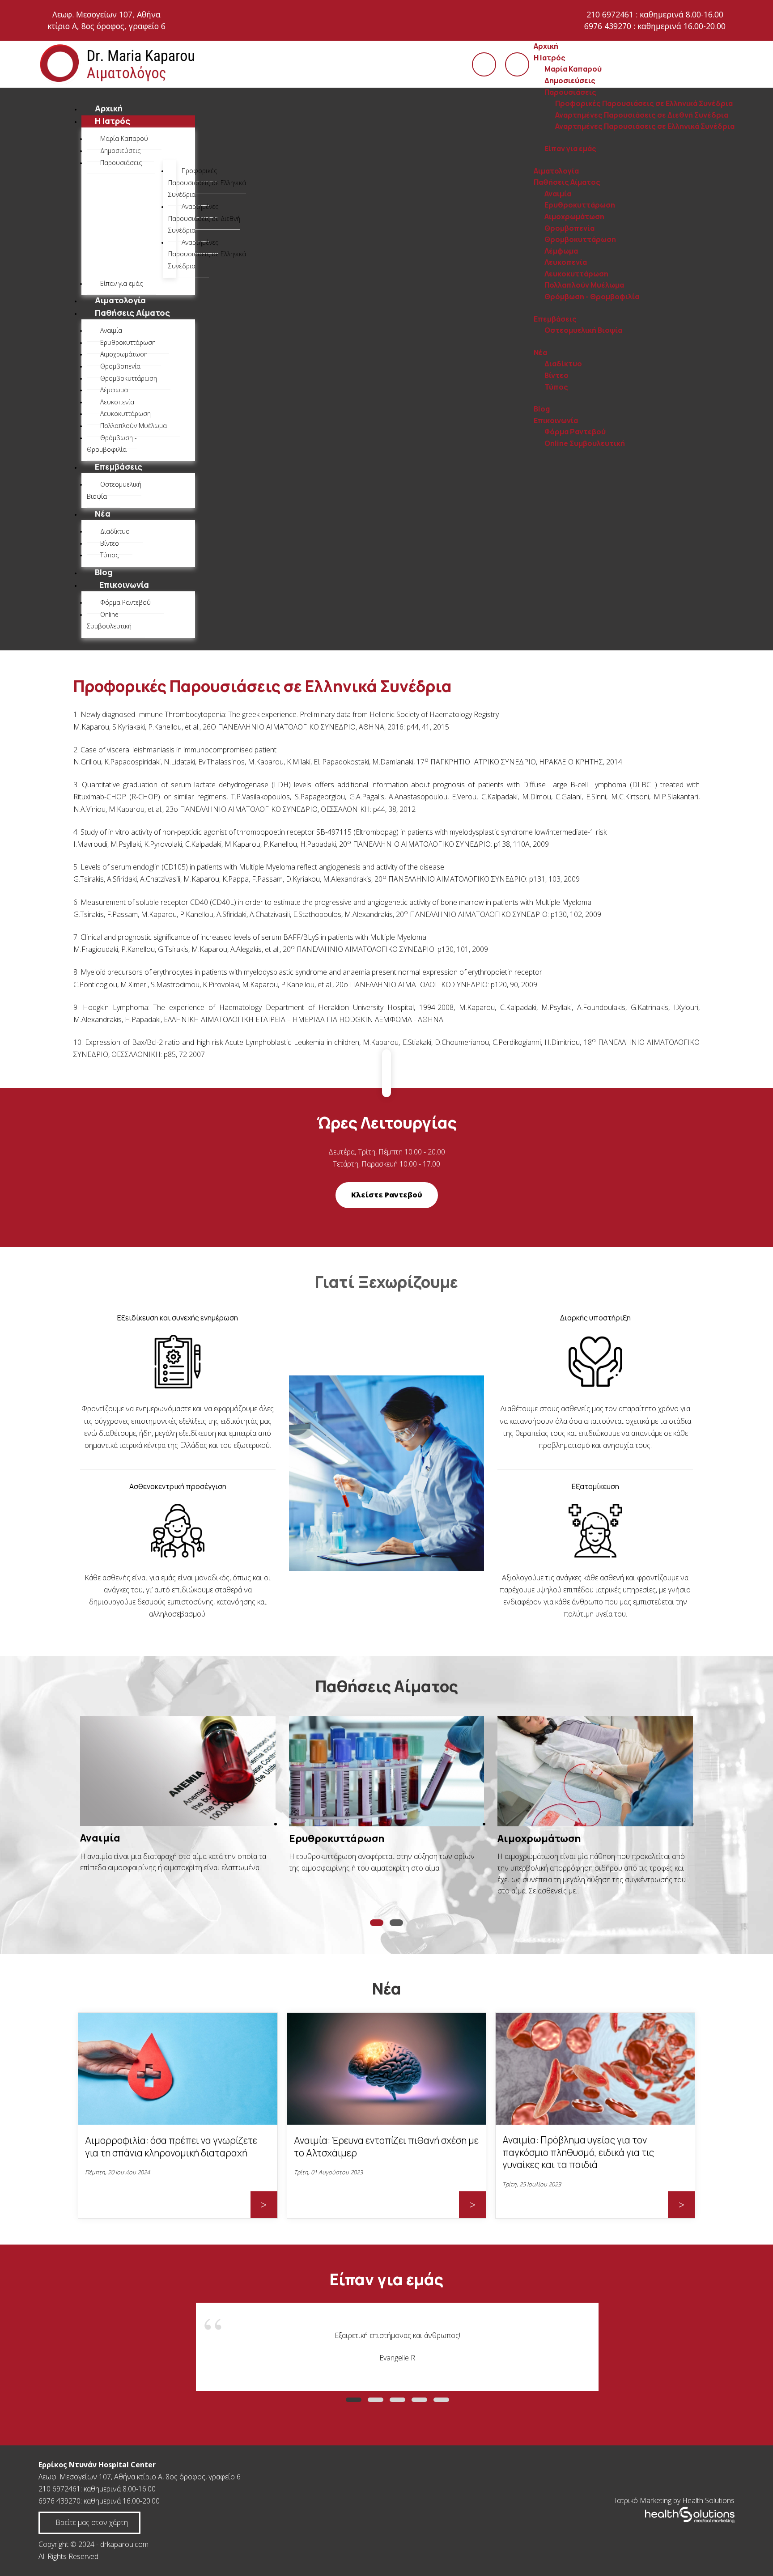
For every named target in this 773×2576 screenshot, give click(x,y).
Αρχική (546, 46)
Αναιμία (558, 194)
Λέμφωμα (561, 251)
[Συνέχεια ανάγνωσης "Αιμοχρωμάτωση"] (595, 1771)
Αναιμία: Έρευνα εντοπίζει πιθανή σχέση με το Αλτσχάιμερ (386, 2147)
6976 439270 (59, 2501)
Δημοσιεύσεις (570, 81)
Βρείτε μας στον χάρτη (92, 2522)
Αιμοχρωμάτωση (574, 216)
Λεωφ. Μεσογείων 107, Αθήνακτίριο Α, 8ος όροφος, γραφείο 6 (106, 20)
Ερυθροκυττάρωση (580, 205)
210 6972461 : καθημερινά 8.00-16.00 (655, 14)
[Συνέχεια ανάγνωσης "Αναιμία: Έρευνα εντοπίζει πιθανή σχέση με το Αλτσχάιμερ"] (387, 2122)
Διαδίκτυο (563, 364)
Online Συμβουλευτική (585, 443)
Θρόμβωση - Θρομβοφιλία (592, 297)
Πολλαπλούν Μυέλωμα (584, 285)
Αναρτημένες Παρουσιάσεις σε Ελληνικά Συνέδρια (645, 126)
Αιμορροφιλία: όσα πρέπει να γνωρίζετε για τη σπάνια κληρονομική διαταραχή (171, 2147)
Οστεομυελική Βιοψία (583, 330)
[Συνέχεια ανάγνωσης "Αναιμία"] (178, 1771)
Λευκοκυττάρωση (576, 274)
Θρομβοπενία (569, 228)
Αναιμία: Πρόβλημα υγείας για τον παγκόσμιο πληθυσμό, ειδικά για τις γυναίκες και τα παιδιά (578, 2152)
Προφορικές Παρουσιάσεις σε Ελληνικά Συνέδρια (644, 103)
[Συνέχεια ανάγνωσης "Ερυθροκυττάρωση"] (387, 1771)
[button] (377, 1923)
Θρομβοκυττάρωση (580, 239)
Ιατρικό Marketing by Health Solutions (675, 2500)
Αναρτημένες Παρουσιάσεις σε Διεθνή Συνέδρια (642, 115)
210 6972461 (59, 2489)
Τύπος (556, 387)
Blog (542, 409)
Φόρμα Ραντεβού (575, 432)
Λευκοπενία (566, 262)
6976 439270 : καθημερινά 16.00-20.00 (655, 26)
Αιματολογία (556, 171)
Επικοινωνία (556, 420)
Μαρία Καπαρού (573, 69)
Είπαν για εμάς (570, 149)
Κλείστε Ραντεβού (387, 1195)
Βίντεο (556, 375)
